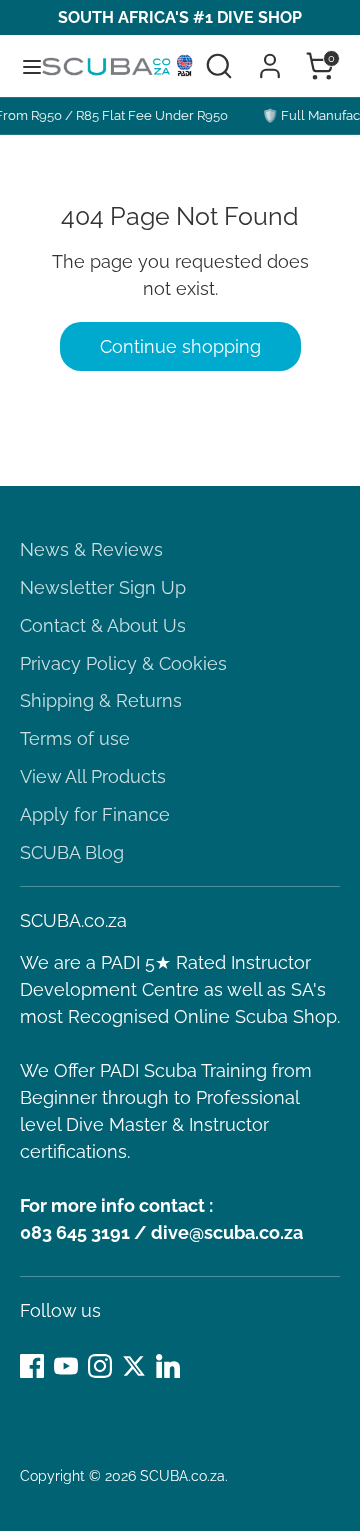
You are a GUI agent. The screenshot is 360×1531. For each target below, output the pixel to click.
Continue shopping (180, 346)
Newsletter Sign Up (103, 587)
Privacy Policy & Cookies (123, 663)
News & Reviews (91, 549)
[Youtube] (66, 1366)
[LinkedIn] (168, 1366)
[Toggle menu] (22, 66)
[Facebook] (32, 1366)
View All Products (93, 776)
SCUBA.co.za (182, 1476)
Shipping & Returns (101, 700)
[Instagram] (100, 1366)
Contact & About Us (103, 625)
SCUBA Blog (72, 852)
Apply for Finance (95, 814)
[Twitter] (134, 1366)
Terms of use (75, 738)
